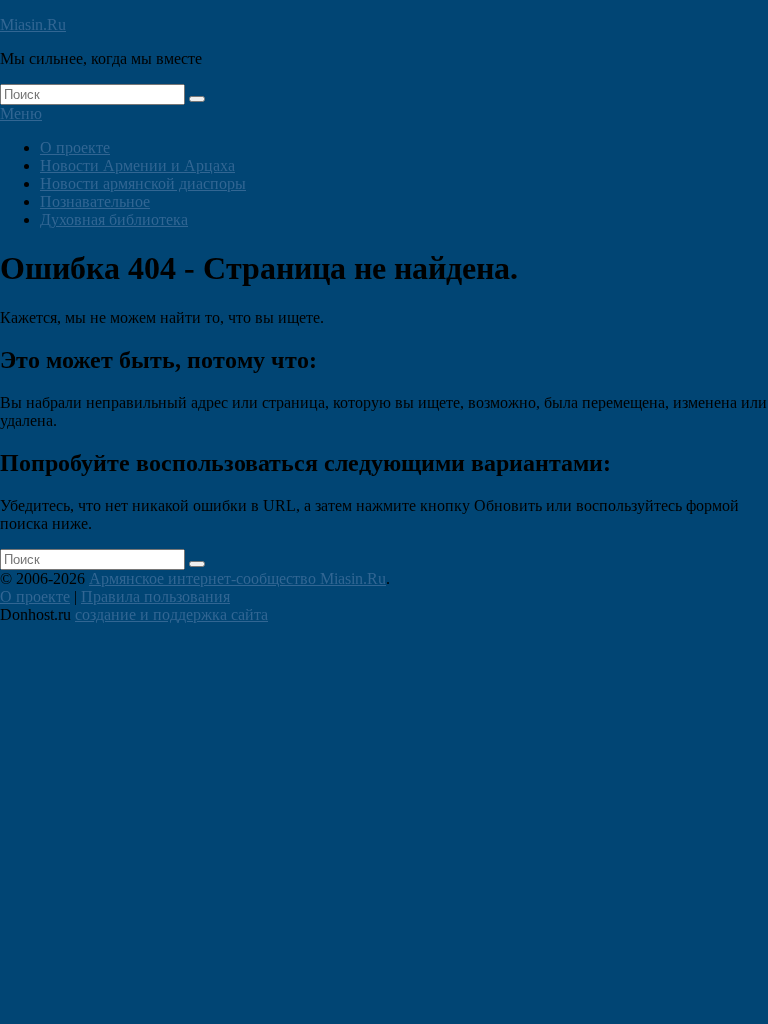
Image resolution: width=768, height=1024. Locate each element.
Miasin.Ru (33, 24)
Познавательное (95, 201)
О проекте (75, 147)
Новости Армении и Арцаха (137, 165)
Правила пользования (155, 596)
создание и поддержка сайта (171, 614)
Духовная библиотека (114, 219)
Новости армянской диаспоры (143, 183)
